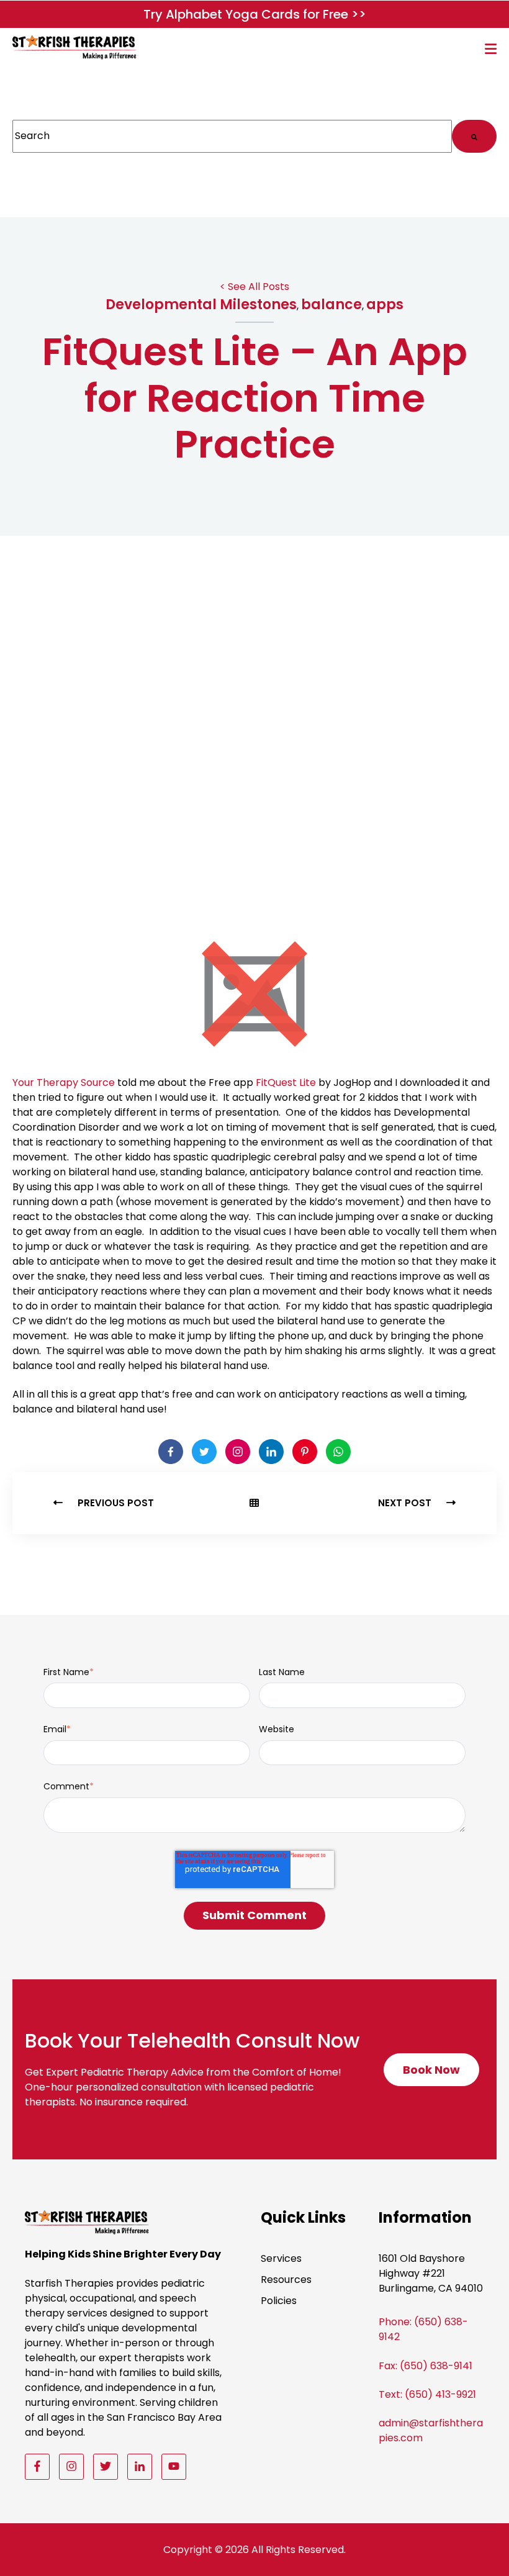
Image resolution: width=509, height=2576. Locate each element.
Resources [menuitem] (286, 2280)
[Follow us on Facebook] (37, 2466)
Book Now (436, 2074)
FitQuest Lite (286, 1082)
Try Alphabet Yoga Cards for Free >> (255, 14)
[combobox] (232, 136)
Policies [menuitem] (279, 2301)
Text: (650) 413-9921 (427, 2394)
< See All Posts (254, 287)
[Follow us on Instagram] (71, 2466)
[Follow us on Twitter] (106, 2466)
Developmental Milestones (201, 305)
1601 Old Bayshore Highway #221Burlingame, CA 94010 (431, 2273)
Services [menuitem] (281, 2258)
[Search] (474, 136)
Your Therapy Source (64, 1082)
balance (331, 305)
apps (385, 305)
